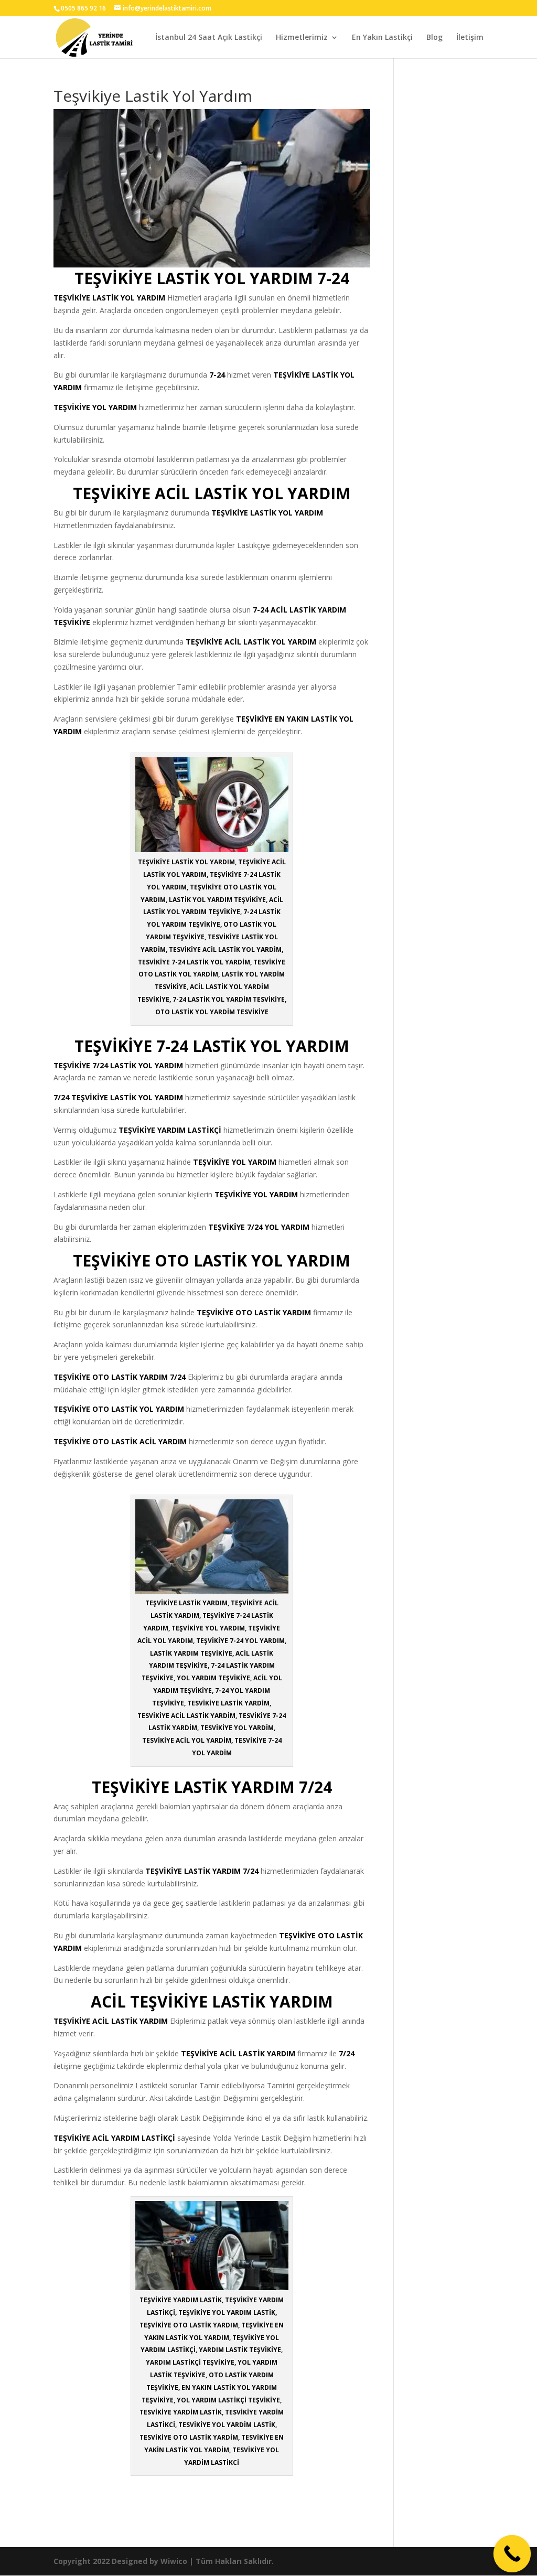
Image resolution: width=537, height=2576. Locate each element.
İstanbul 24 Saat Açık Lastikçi (209, 38)
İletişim (470, 38)
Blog (434, 38)
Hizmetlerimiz (302, 38)
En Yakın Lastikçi (382, 38)
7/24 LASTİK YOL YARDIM (138, 1065)
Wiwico (174, 2561)
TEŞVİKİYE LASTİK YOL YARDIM (267, 513)
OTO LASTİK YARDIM (273, 1312)
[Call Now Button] (512, 2554)
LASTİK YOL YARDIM (129, 298)
